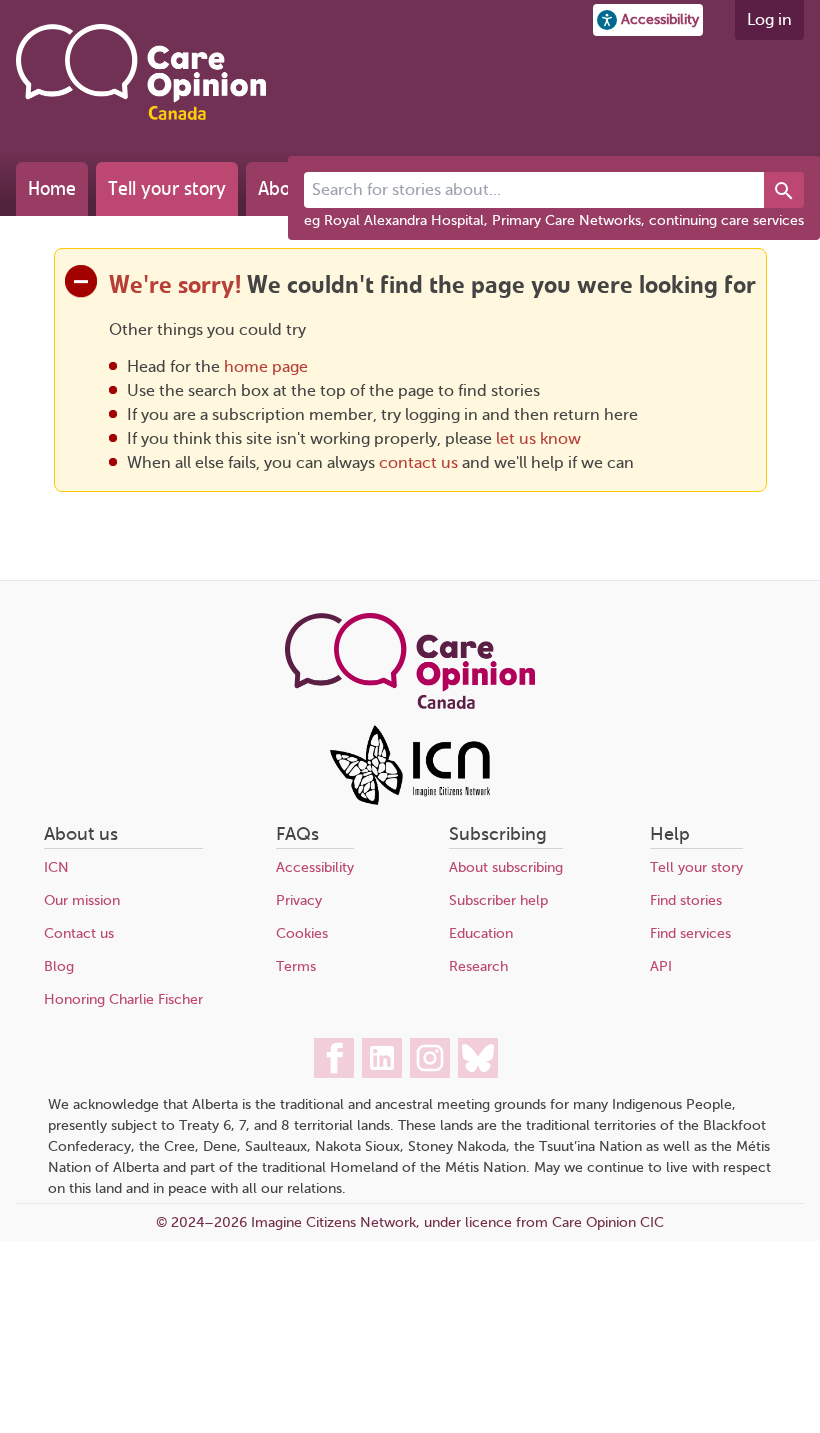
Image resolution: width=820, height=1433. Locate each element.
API (661, 966)
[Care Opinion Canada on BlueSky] (478, 1058)
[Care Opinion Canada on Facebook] (334, 1058)
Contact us (79, 933)
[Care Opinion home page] (141, 72)
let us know (538, 439)
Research (478, 966)
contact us (418, 463)
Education (481, 933)
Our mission (82, 900)
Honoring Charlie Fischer (123, 999)
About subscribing (506, 867)
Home (52, 188)
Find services (690, 933)
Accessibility (315, 867)
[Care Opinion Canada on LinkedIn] (382, 1058)
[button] (648, 20)
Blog (59, 966)
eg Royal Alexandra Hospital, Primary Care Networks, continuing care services (554, 220)
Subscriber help (498, 900)
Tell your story (167, 188)
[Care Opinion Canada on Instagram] (430, 1058)
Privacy (299, 900)
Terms (296, 966)
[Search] (784, 190)
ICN (56, 867)
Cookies (302, 933)
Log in (769, 20)
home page (266, 367)
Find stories (686, 900)
